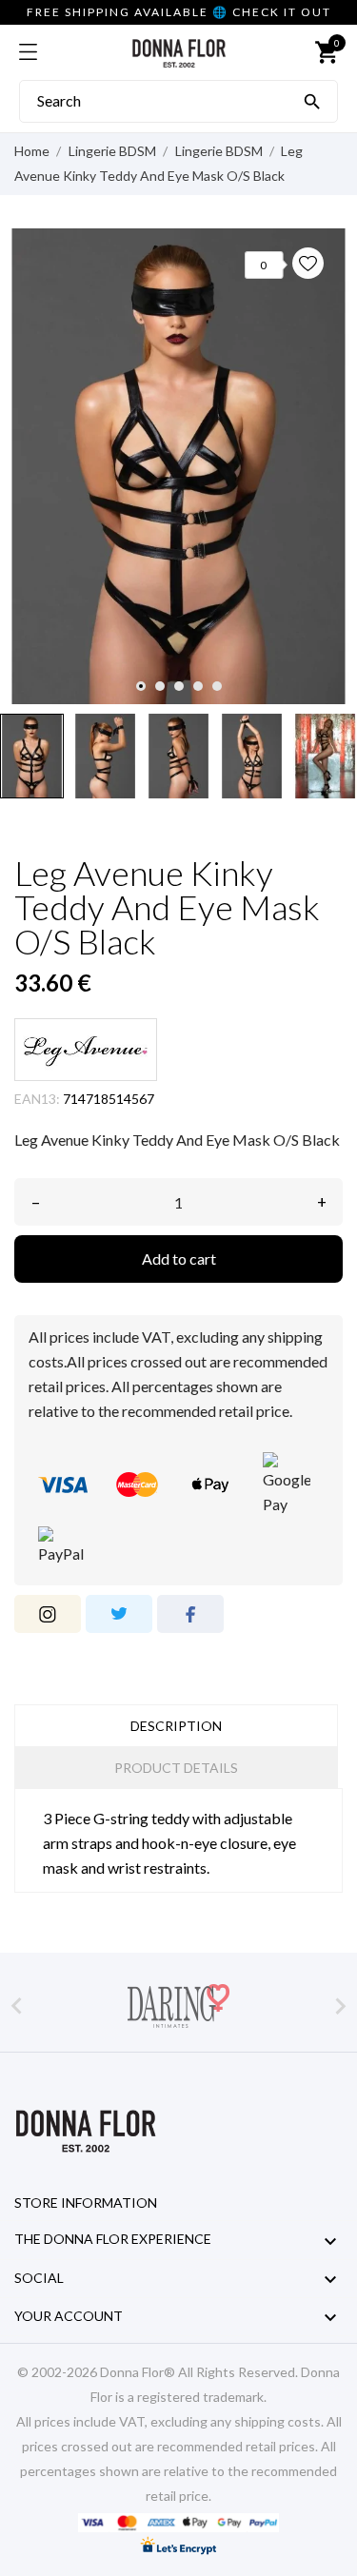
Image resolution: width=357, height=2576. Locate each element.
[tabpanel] (178, 466)
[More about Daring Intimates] (178, 2006)
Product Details (176, 1768)
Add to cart (179, 1259)
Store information (86, 2202)
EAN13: (37, 1099)
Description (176, 1726)
